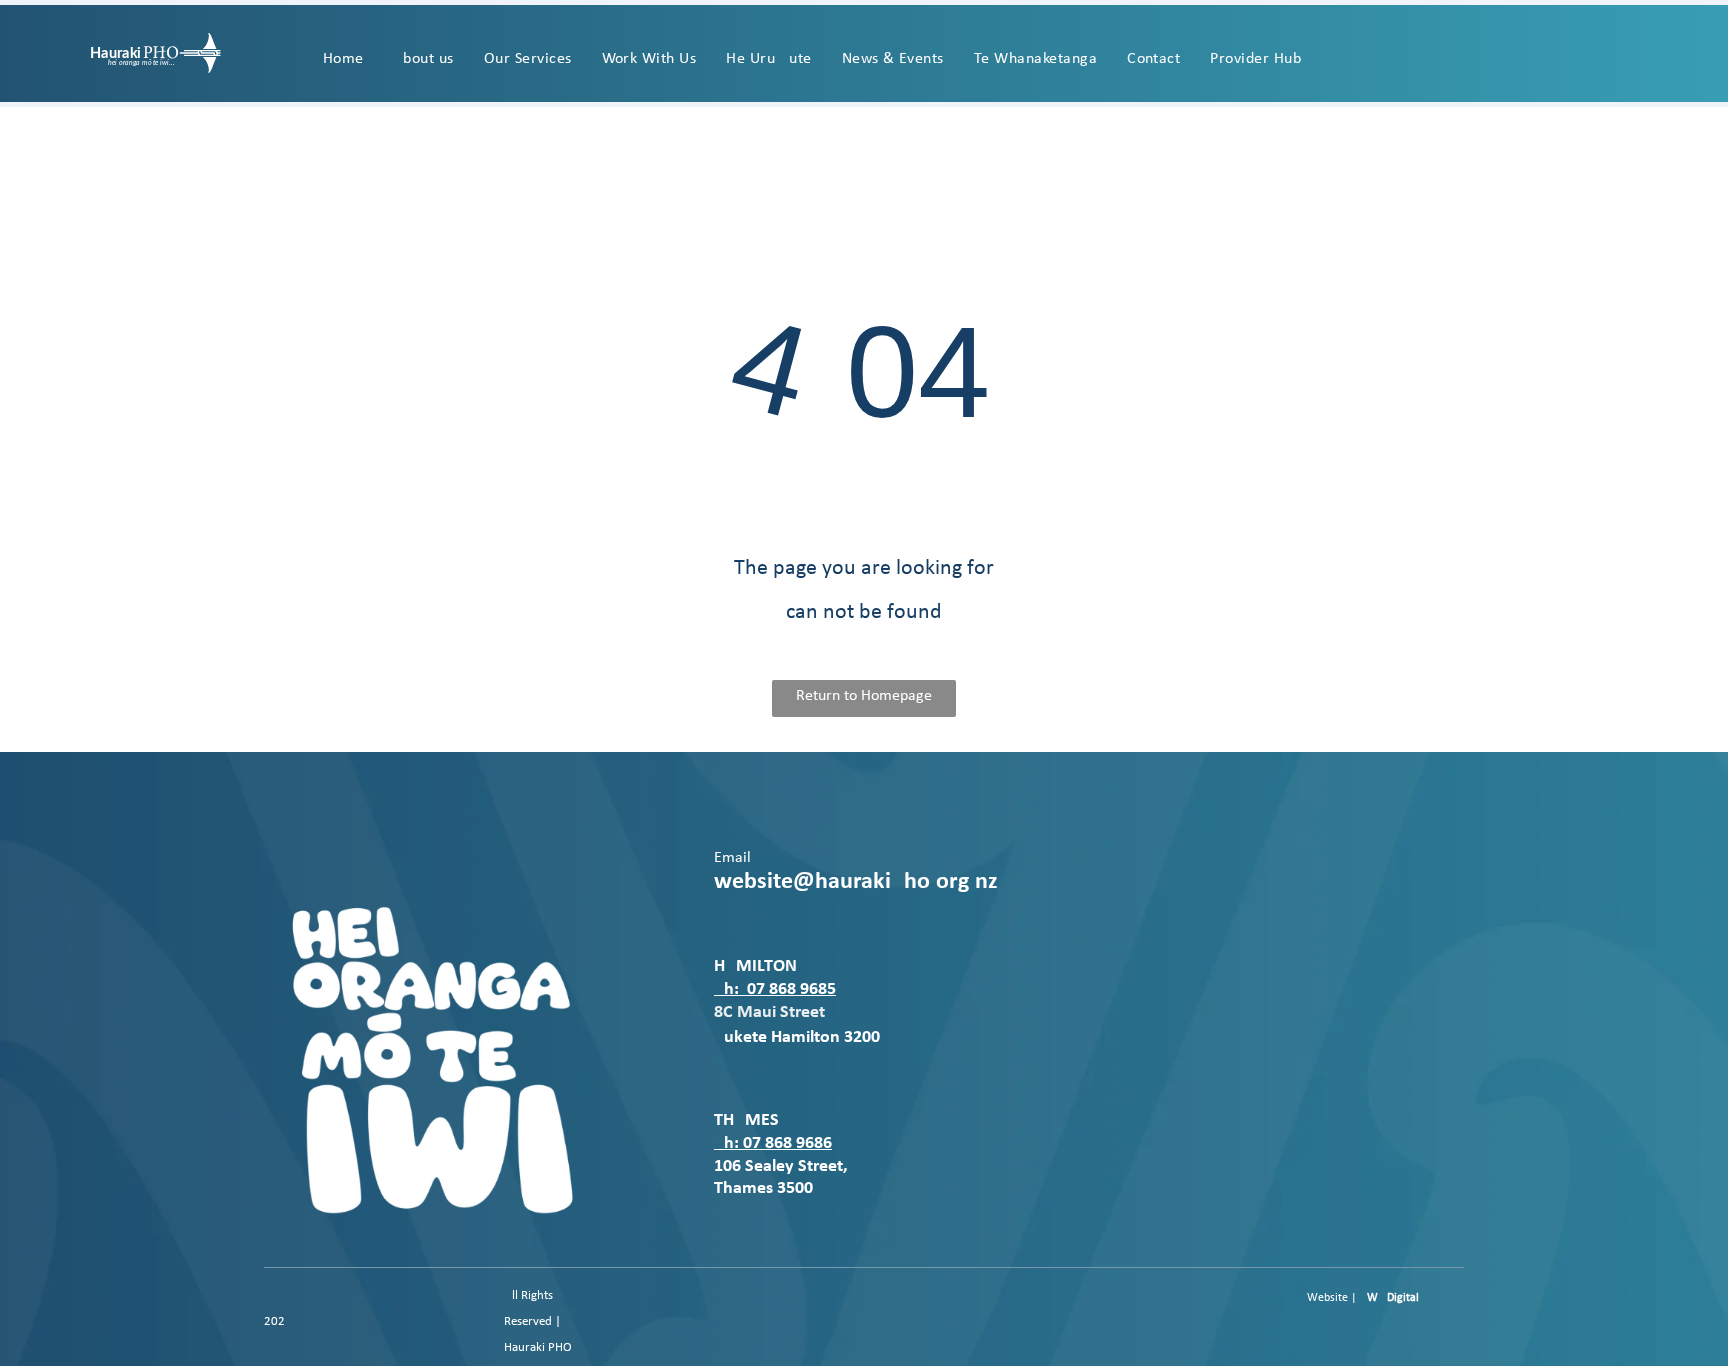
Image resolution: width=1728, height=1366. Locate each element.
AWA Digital (1389, 1298)
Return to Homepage (864, 696)
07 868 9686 (787, 1143)
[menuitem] (343, 59)
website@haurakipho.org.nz (856, 882)
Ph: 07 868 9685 (775, 989)
